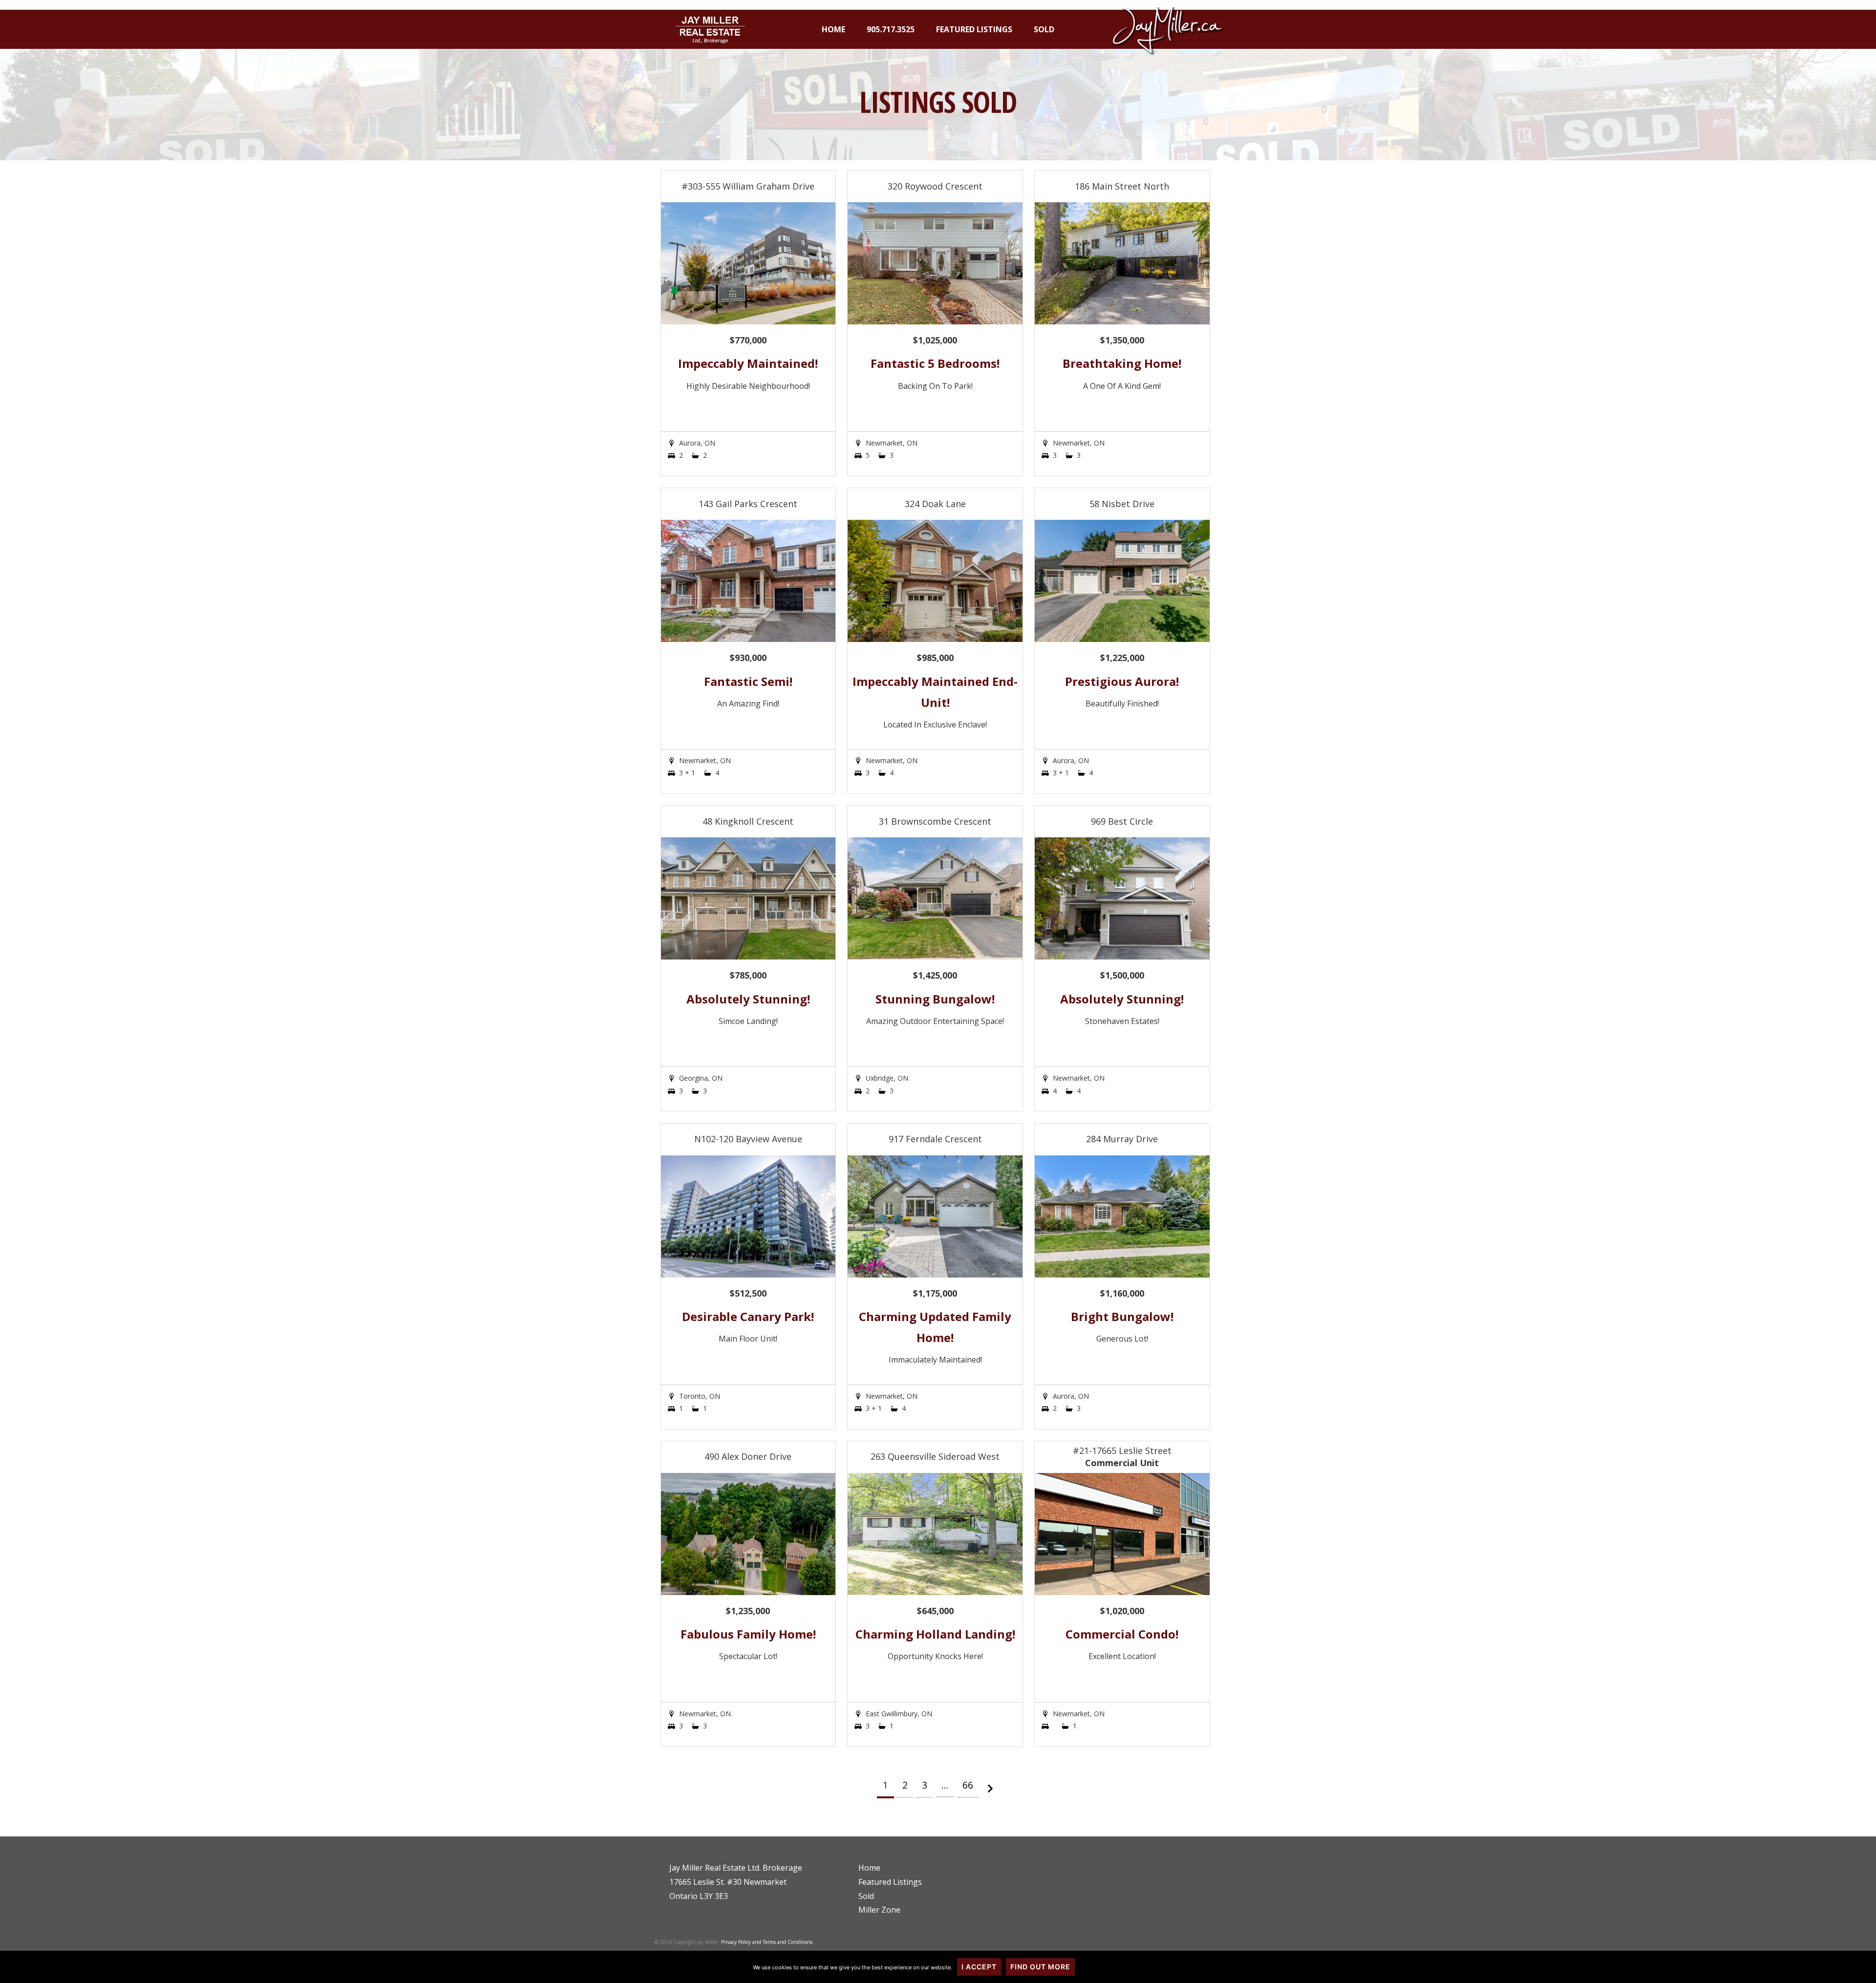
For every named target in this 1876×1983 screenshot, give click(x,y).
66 (968, 1785)
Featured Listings (974, 29)
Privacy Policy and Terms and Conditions (767, 1942)
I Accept (979, 1967)
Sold (1044, 29)
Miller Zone (879, 1910)
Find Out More (1040, 1967)
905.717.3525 (891, 29)
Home (833, 29)
